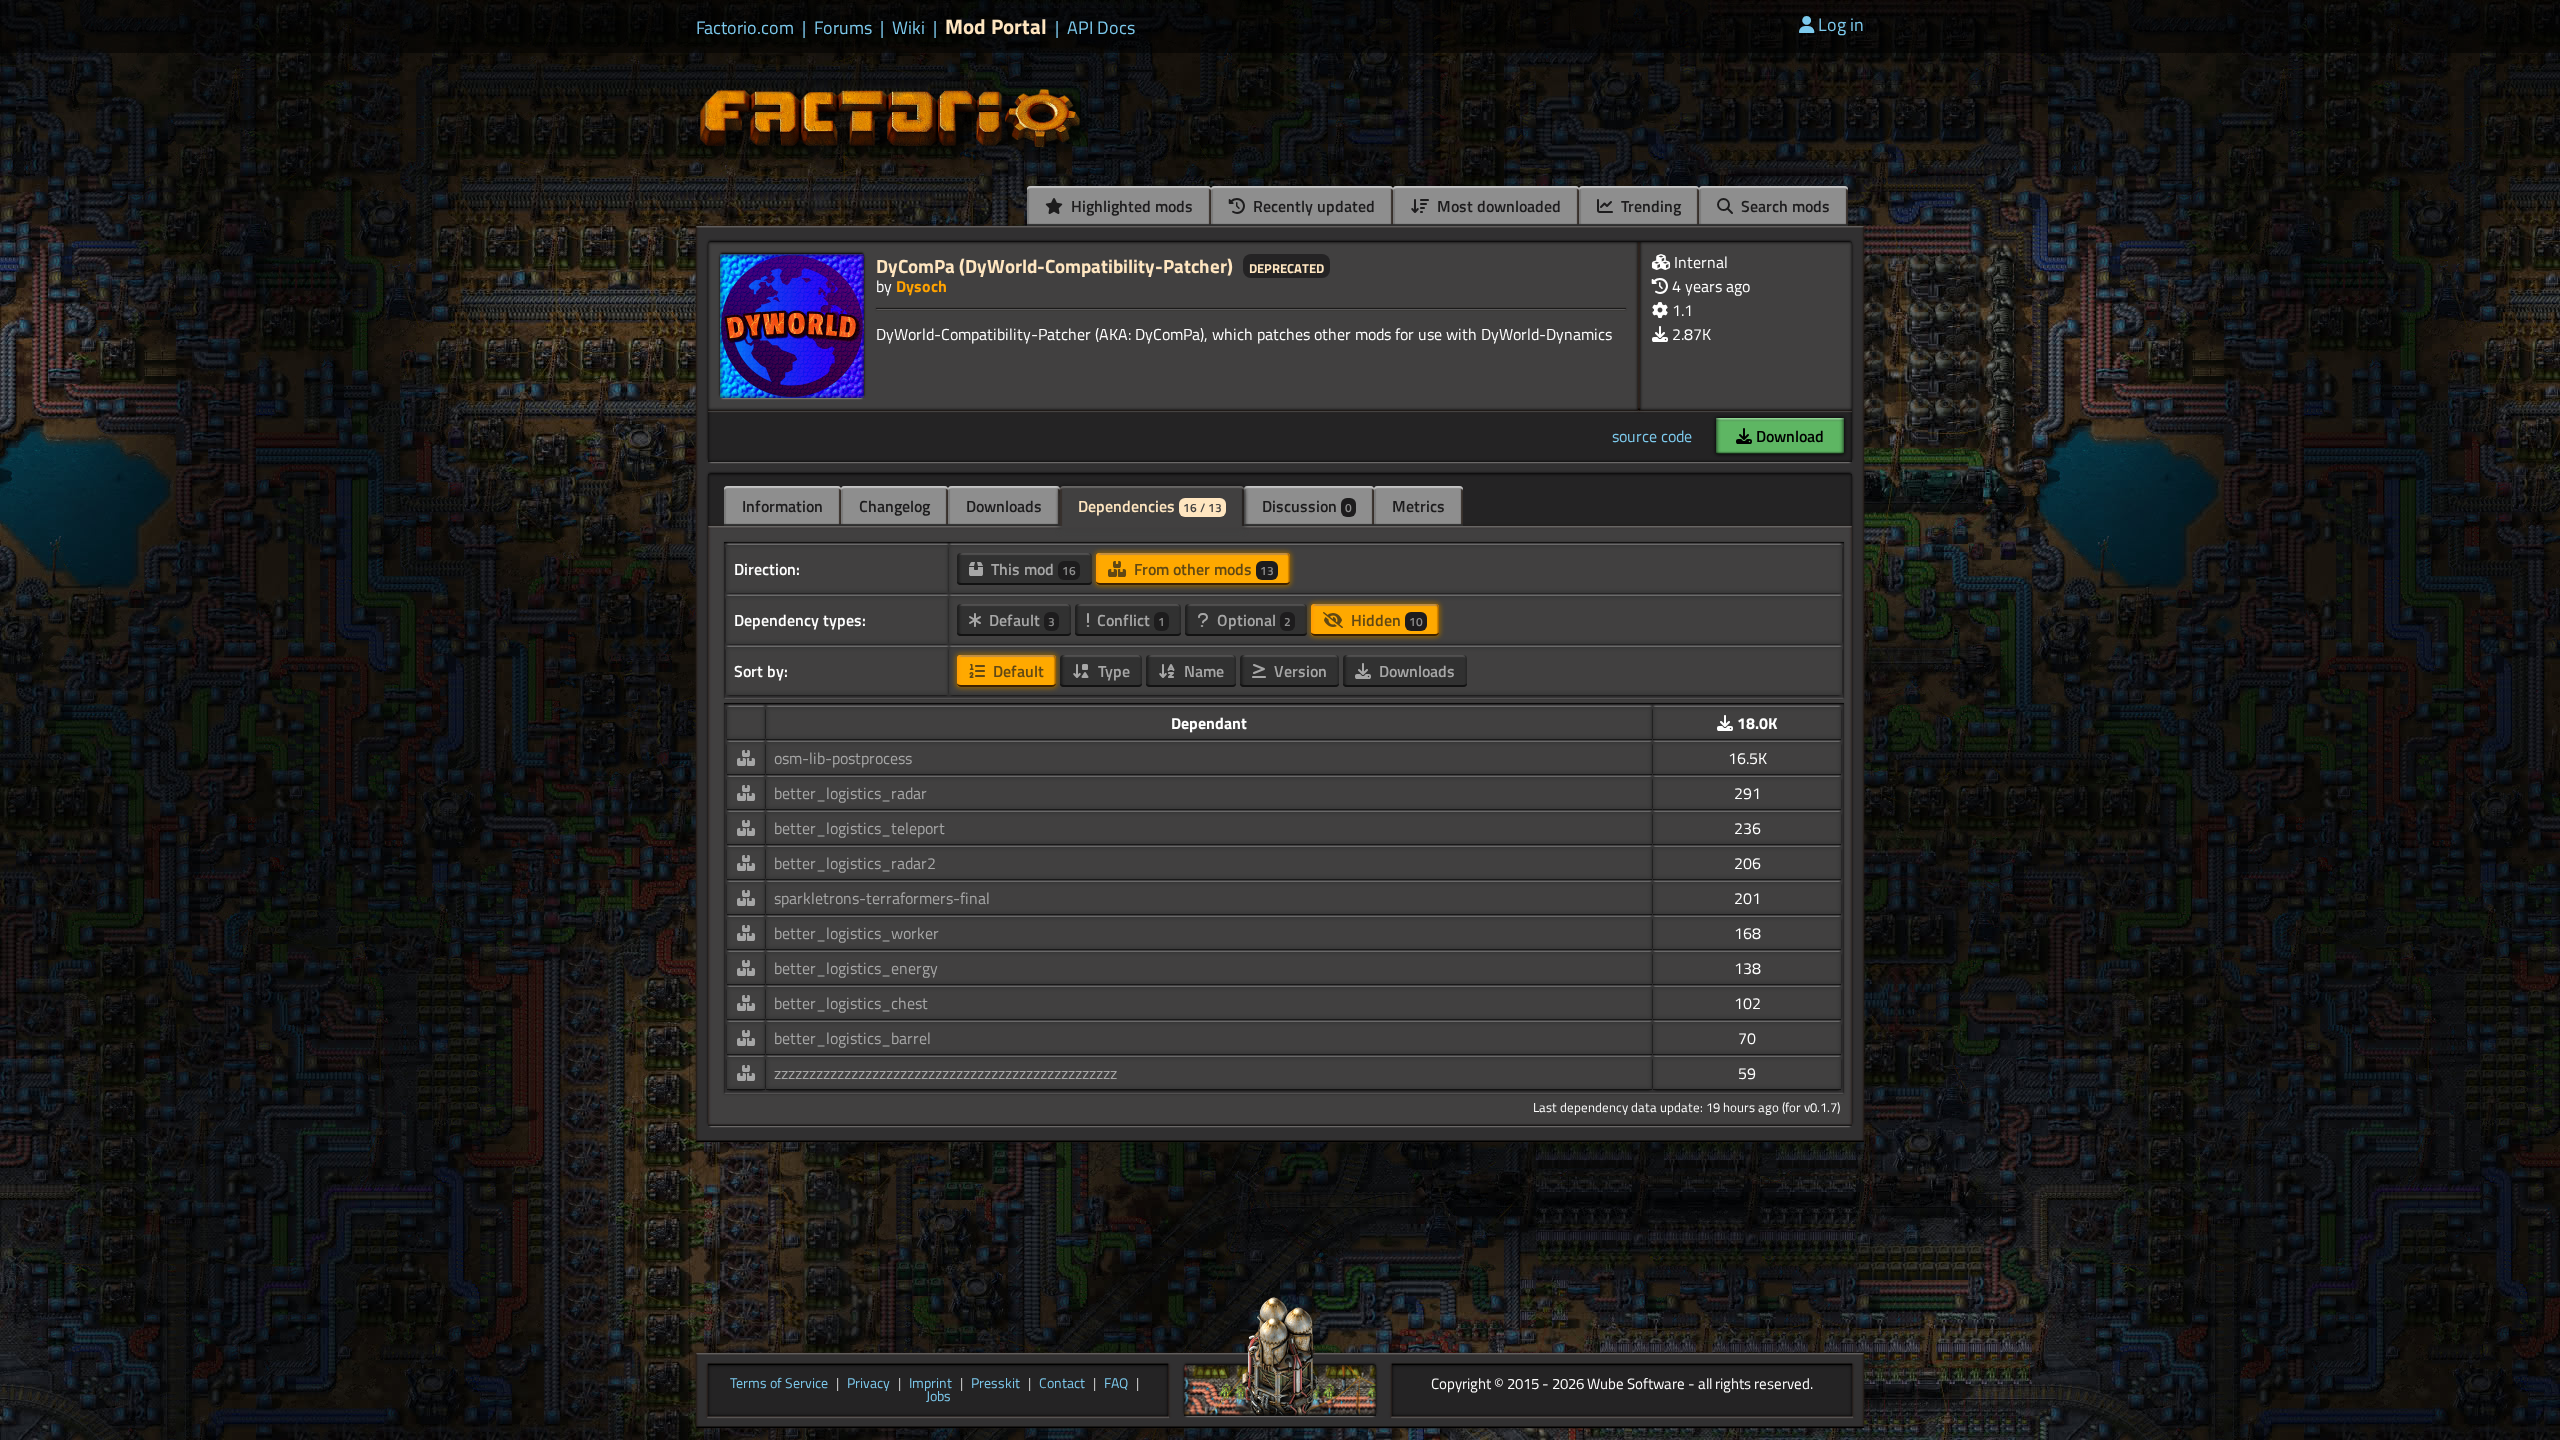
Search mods (1783, 206)
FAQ (1116, 1384)
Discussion (1307, 506)
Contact (1062, 1384)
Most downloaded (1497, 206)
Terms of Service (779, 1384)
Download (1788, 436)
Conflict (1129, 620)
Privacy (868, 1384)
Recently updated (1312, 206)
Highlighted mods (1130, 206)
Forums (843, 28)
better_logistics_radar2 (855, 863)
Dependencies (1150, 506)
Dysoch (921, 286)
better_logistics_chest (851, 1003)
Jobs (938, 1397)
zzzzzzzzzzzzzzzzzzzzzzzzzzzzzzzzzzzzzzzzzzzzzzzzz (945, 1073)
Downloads (1004, 506)
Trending (1649, 206)
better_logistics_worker (856, 933)
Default (1020, 620)
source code (1652, 436)
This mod (1031, 569)
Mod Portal (996, 26)
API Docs (1101, 28)
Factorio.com (745, 28)
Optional (1252, 620)
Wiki (908, 28)
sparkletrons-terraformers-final (882, 898)
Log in (1841, 24)
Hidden (1385, 620)
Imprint (930, 1384)
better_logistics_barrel (852, 1038)
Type (1112, 671)
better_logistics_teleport (859, 828)
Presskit (995, 1384)
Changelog (894, 506)
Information (782, 506)
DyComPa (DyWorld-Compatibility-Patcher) (1054, 265)
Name (1202, 671)
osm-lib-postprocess (843, 758)
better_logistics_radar (850, 793)
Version (1298, 671)
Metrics (1418, 506)
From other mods (1202, 569)
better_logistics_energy (856, 968)
